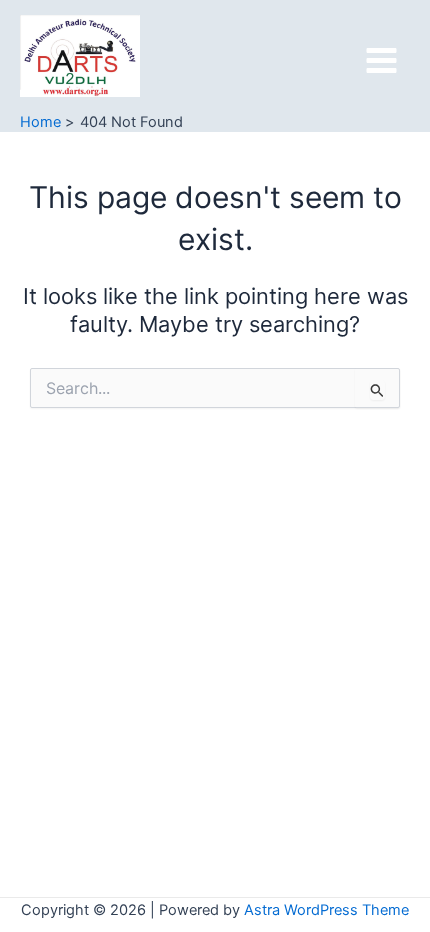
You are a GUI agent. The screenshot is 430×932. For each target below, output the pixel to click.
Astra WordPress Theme (326, 910)
